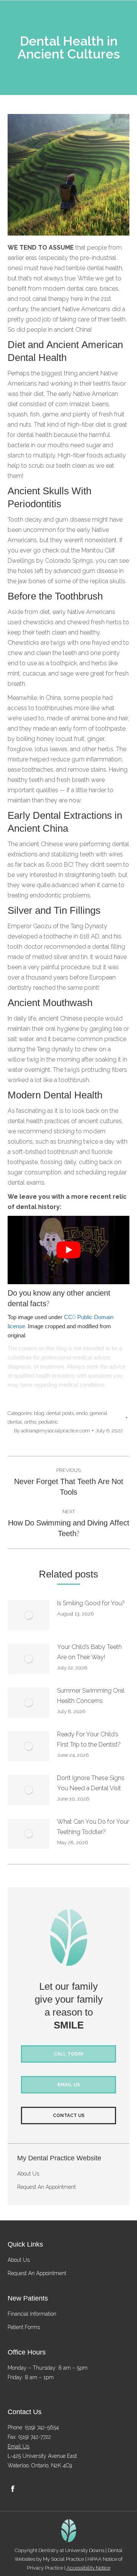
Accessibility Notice (88, 2568)
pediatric (48, 1422)
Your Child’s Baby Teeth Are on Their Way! (89, 1652)
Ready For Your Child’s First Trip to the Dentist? (89, 1739)
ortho (30, 1422)
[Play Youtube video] (68, 1250)
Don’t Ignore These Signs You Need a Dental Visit (91, 1783)
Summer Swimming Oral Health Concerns (91, 1696)
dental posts (60, 1413)
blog (39, 1413)
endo (82, 1413)
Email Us (18, 2446)
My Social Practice (63, 2559)
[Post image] (29, 1615)
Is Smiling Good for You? (91, 1603)
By (52, 1431)
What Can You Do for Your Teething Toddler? (93, 1827)
